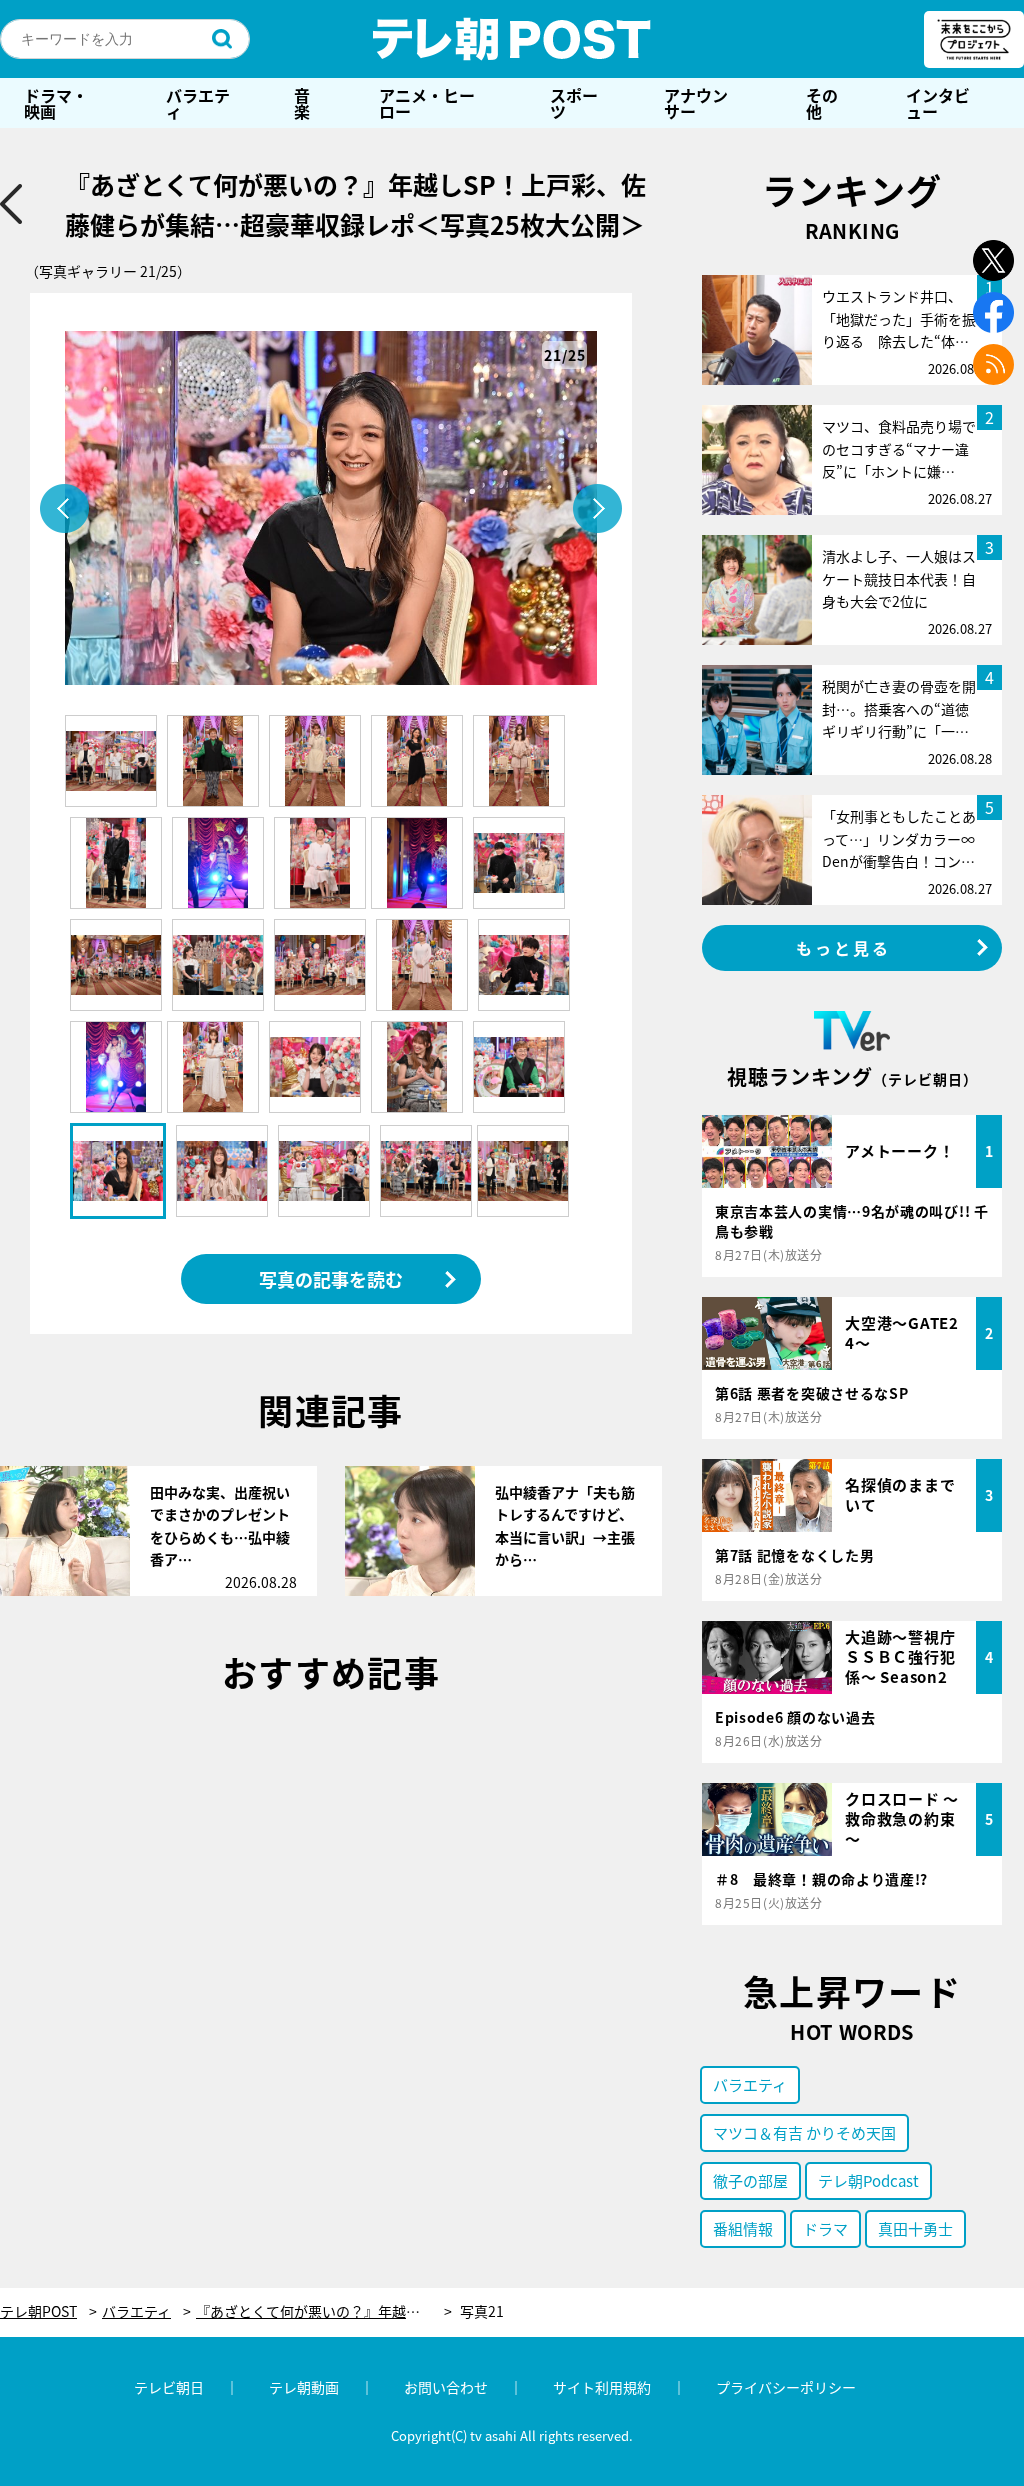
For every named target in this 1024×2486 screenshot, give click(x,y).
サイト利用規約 (602, 2387)
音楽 (302, 103)
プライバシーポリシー (786, 2387)
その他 (822, 103)
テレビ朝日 (169, 2387)
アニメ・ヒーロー (427, 103)
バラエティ (198, 103)
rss (993, 364)
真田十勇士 (915, 2228)
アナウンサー (696, 103)
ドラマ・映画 (56, 103)
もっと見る (844, 948)
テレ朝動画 (304, 2387)
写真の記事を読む (331, 1279)
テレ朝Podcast (868, 2180)
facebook (993, 312)
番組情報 (743, 2228)
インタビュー (938, 103)
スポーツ (574, 103)
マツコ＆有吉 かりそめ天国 (804, 2132)
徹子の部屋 (750, 2180)
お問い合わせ (446, 2387)
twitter (993, 260)
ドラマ (825, 2228)
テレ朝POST (512, 39)
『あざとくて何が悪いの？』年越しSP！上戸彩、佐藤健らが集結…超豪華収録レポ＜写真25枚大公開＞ (324, 2311)
